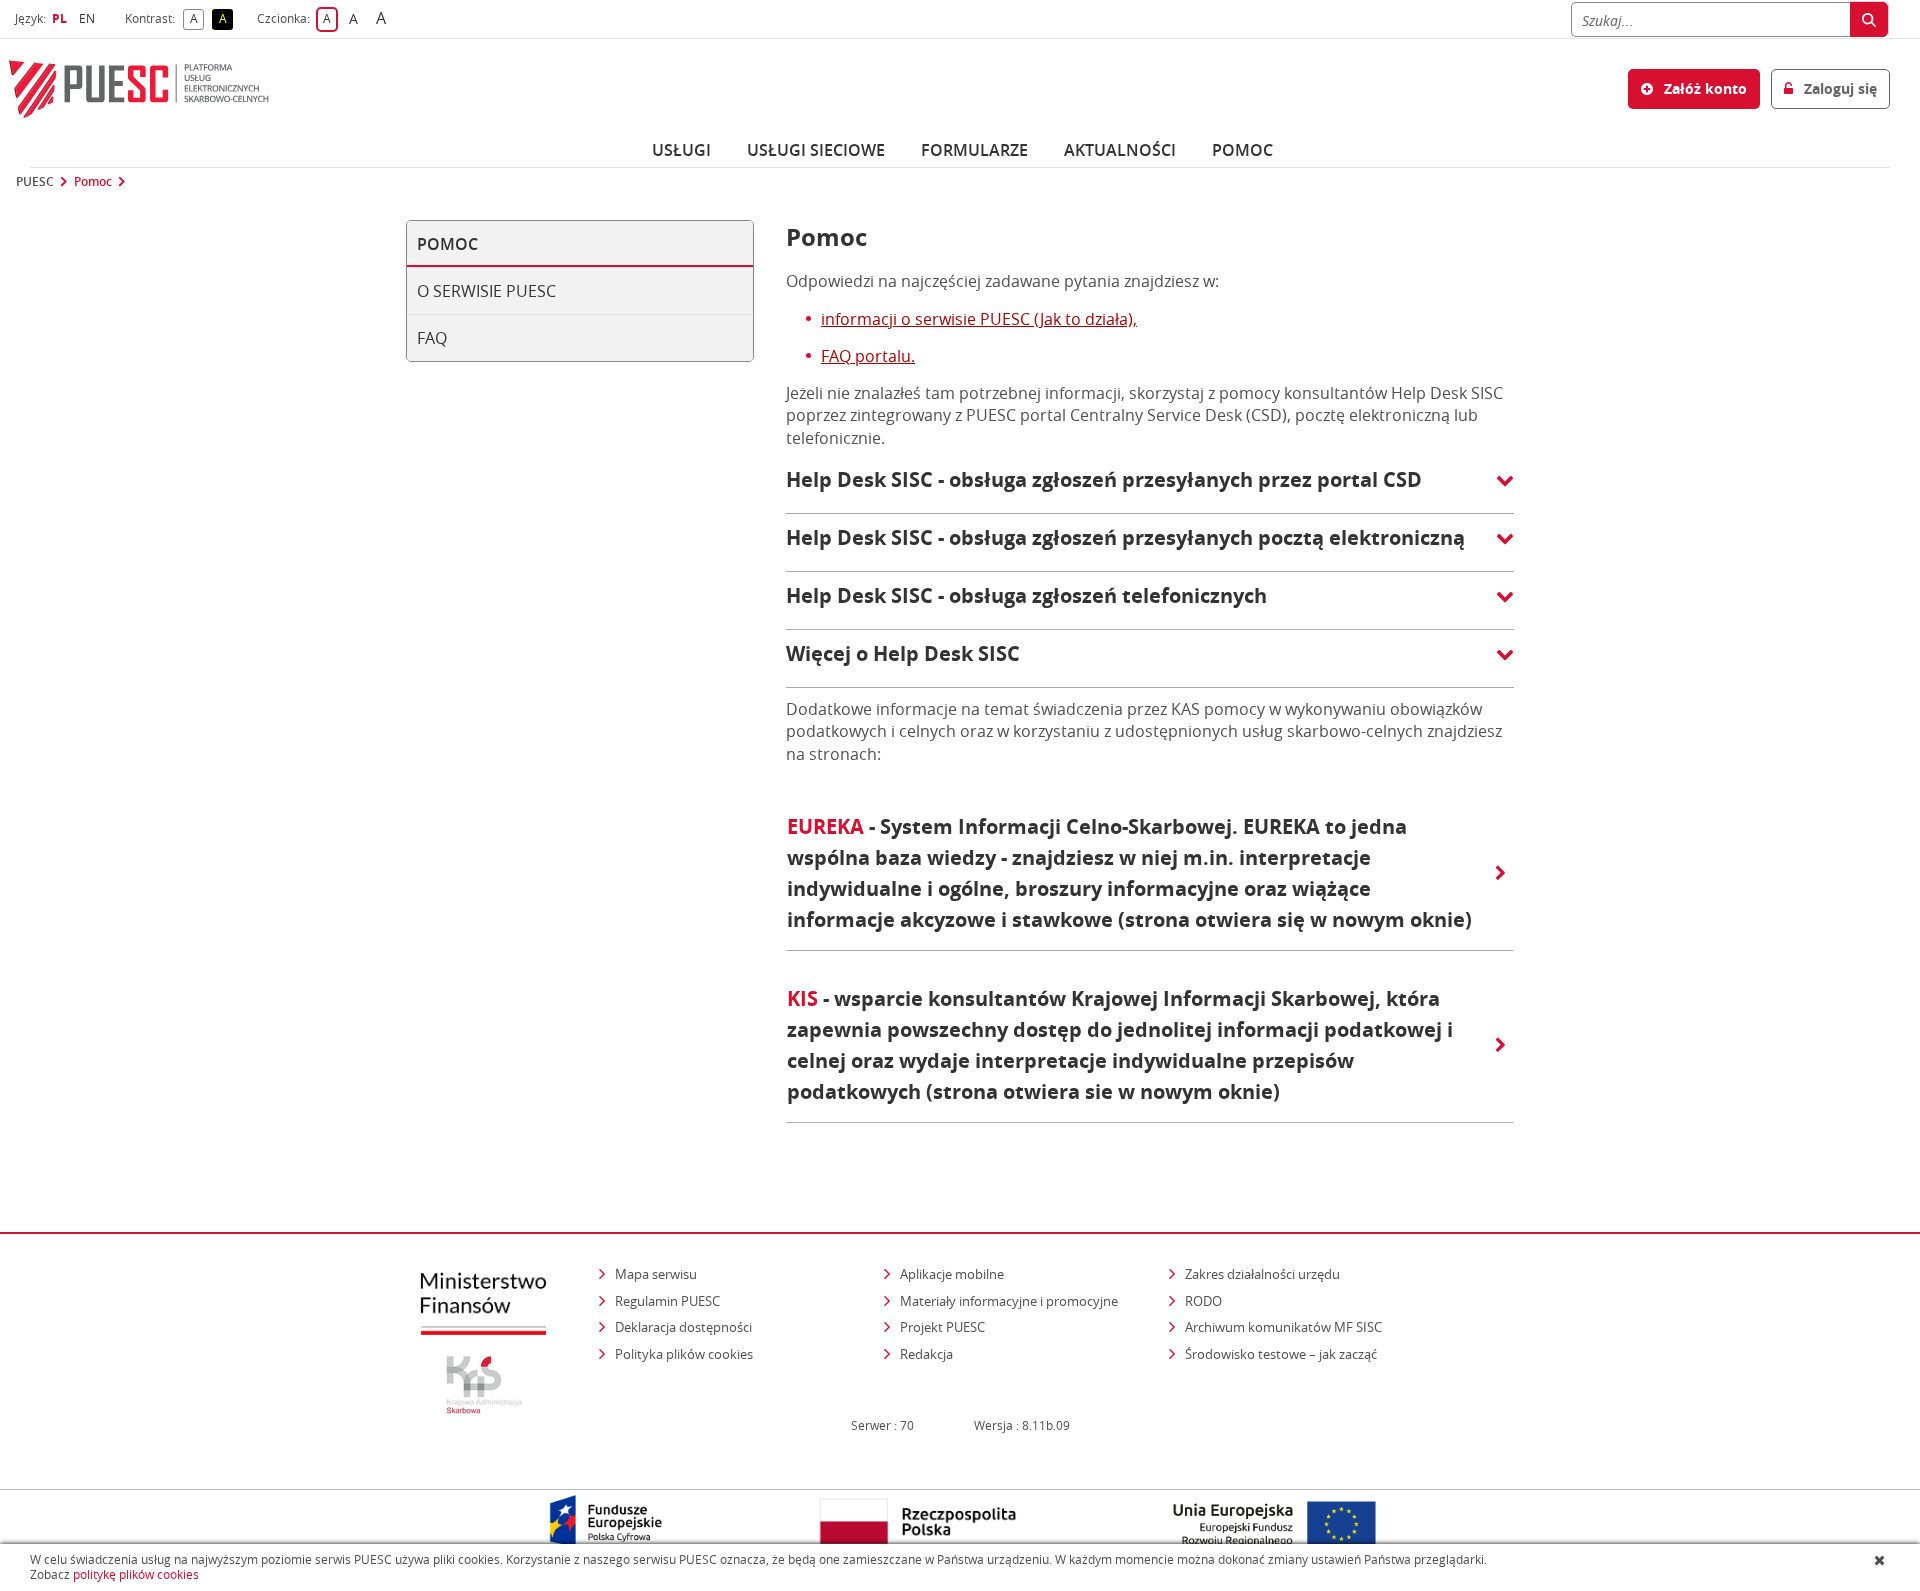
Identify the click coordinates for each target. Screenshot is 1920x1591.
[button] (1150, 490)
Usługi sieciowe (816, 150)
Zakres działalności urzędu (1264, 1273)
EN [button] (89, 18)
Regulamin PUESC (667, 1301)
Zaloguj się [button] (1838, 88)
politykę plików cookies (136, 1574)
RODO (1203, 1301)
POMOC (1242, 150)
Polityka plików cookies (684, 1354)
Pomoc (93, 182)
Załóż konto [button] (1703, 88)
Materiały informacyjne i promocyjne (1009, 1301)
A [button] (197, 19)
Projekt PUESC (942, 1327)
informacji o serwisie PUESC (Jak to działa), (979, 319)
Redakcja (926, 1354)
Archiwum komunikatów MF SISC (1283, 1327)
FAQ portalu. (868, 356)
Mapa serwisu (656, 1274)
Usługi (681, 150)
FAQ (432, 338)
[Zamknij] (1881, 1560)
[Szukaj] (1869, 19)
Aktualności (1120, 150)
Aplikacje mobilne (952, 1274)
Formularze (974, 150)
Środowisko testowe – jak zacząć (1282, 1353)
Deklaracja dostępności (683, 1327)
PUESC (35, 182)
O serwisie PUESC (486, 291)
